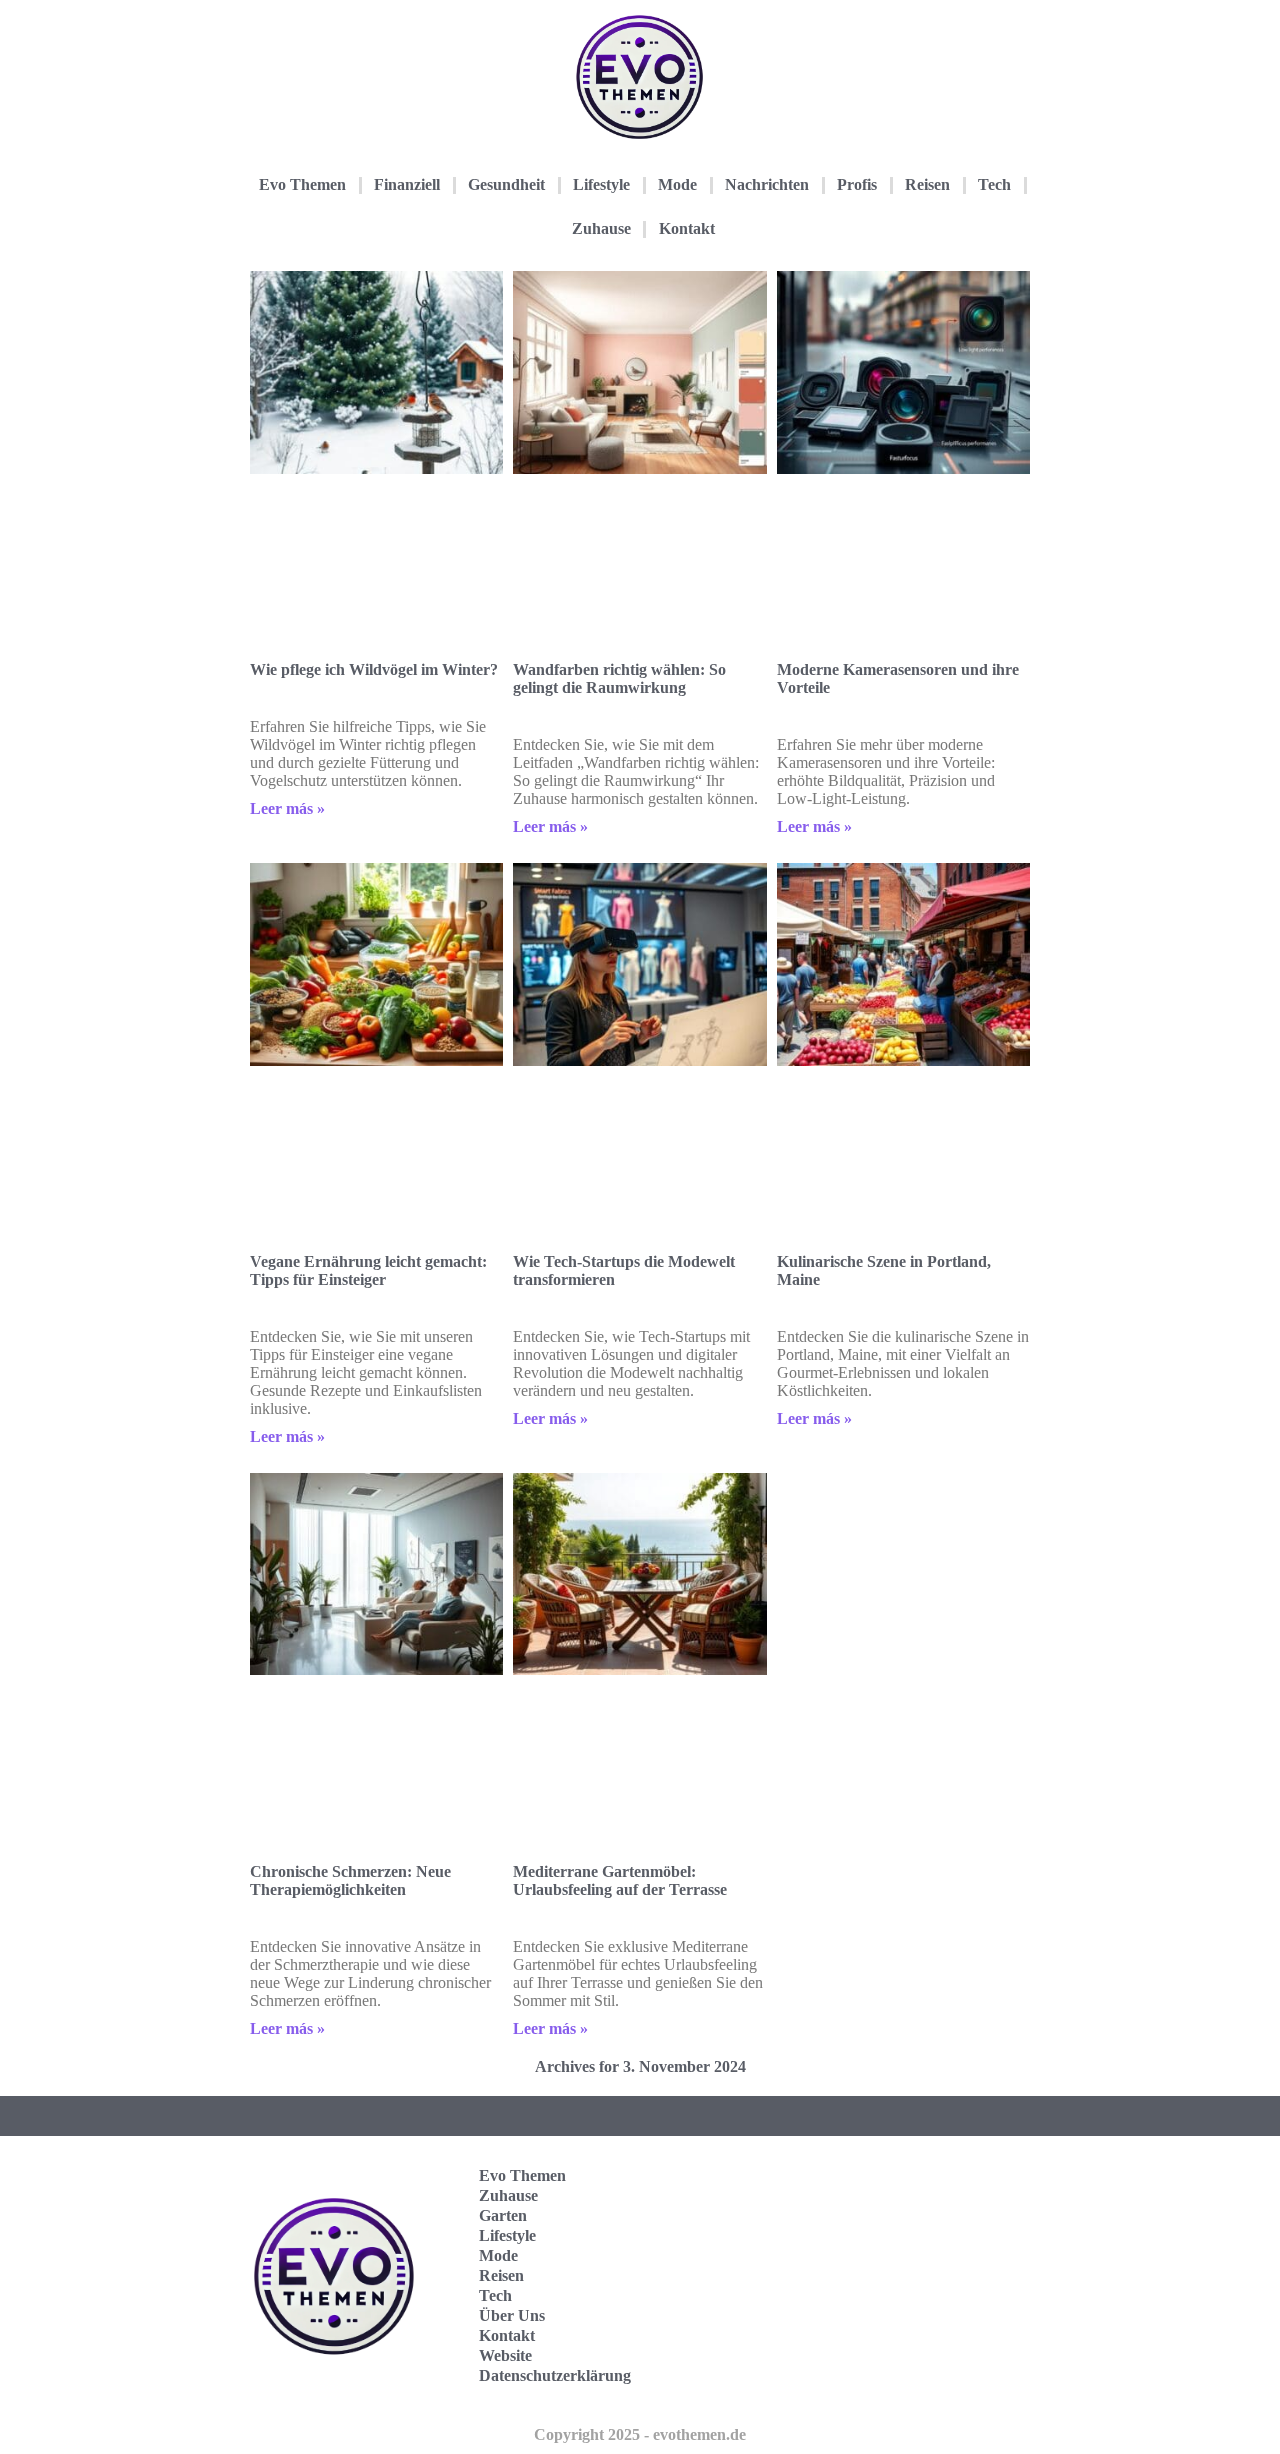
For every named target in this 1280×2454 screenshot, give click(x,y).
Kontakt (687, 228)
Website (505, 2355)
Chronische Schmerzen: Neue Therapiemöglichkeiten (350, 1880)
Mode (677, 184)
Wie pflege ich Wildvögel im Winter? (374, 669)
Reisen (927, 184)
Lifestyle (601, 184)
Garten (503, 2215)
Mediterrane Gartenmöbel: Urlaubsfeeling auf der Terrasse (620, 1880)
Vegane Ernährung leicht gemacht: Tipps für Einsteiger (368, 1270)
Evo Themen (302, 184)
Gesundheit (506, 184)
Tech (994, 184)
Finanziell (407, 184)
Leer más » (287, 808)
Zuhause (601, 228)
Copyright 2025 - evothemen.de (640, 2434)
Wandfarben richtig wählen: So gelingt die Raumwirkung (619, 678)
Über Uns (512, 2315)
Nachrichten (767, 184)
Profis (857, 184)
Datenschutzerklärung (555, 2375)
